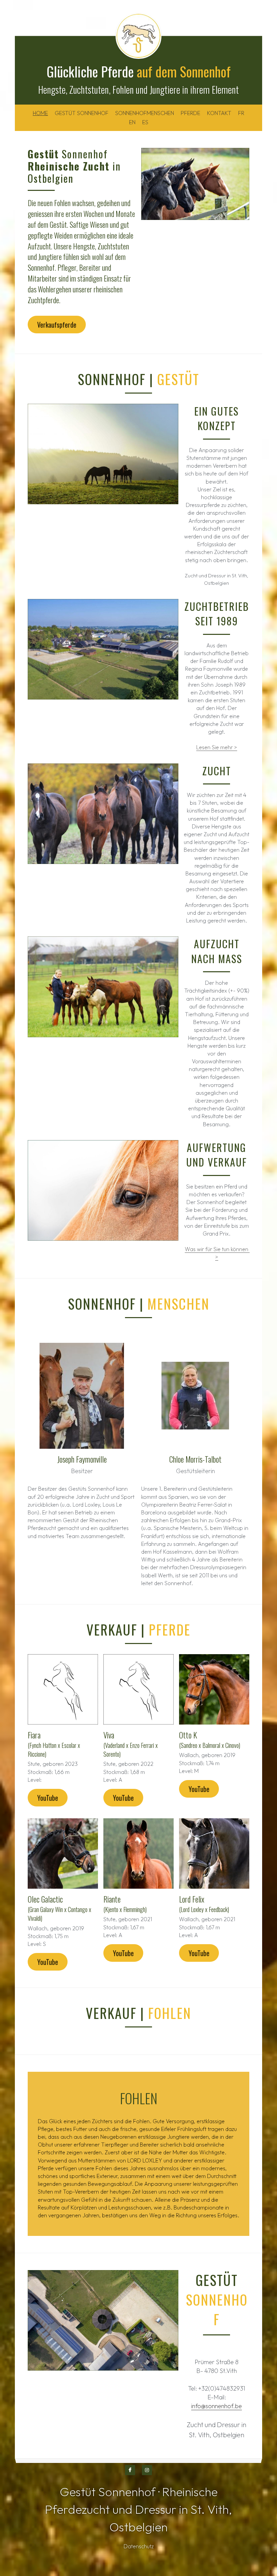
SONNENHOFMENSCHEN (145, 113)
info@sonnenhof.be (217, 2406)
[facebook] (130, 2470)
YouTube (48, 1798)
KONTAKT (219, 113)
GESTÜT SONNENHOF (82, 113)
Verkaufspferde (57, 325)
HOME (40, 113)
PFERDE (191, 113)
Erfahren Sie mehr (72, 2526)
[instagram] (147, 2470)
